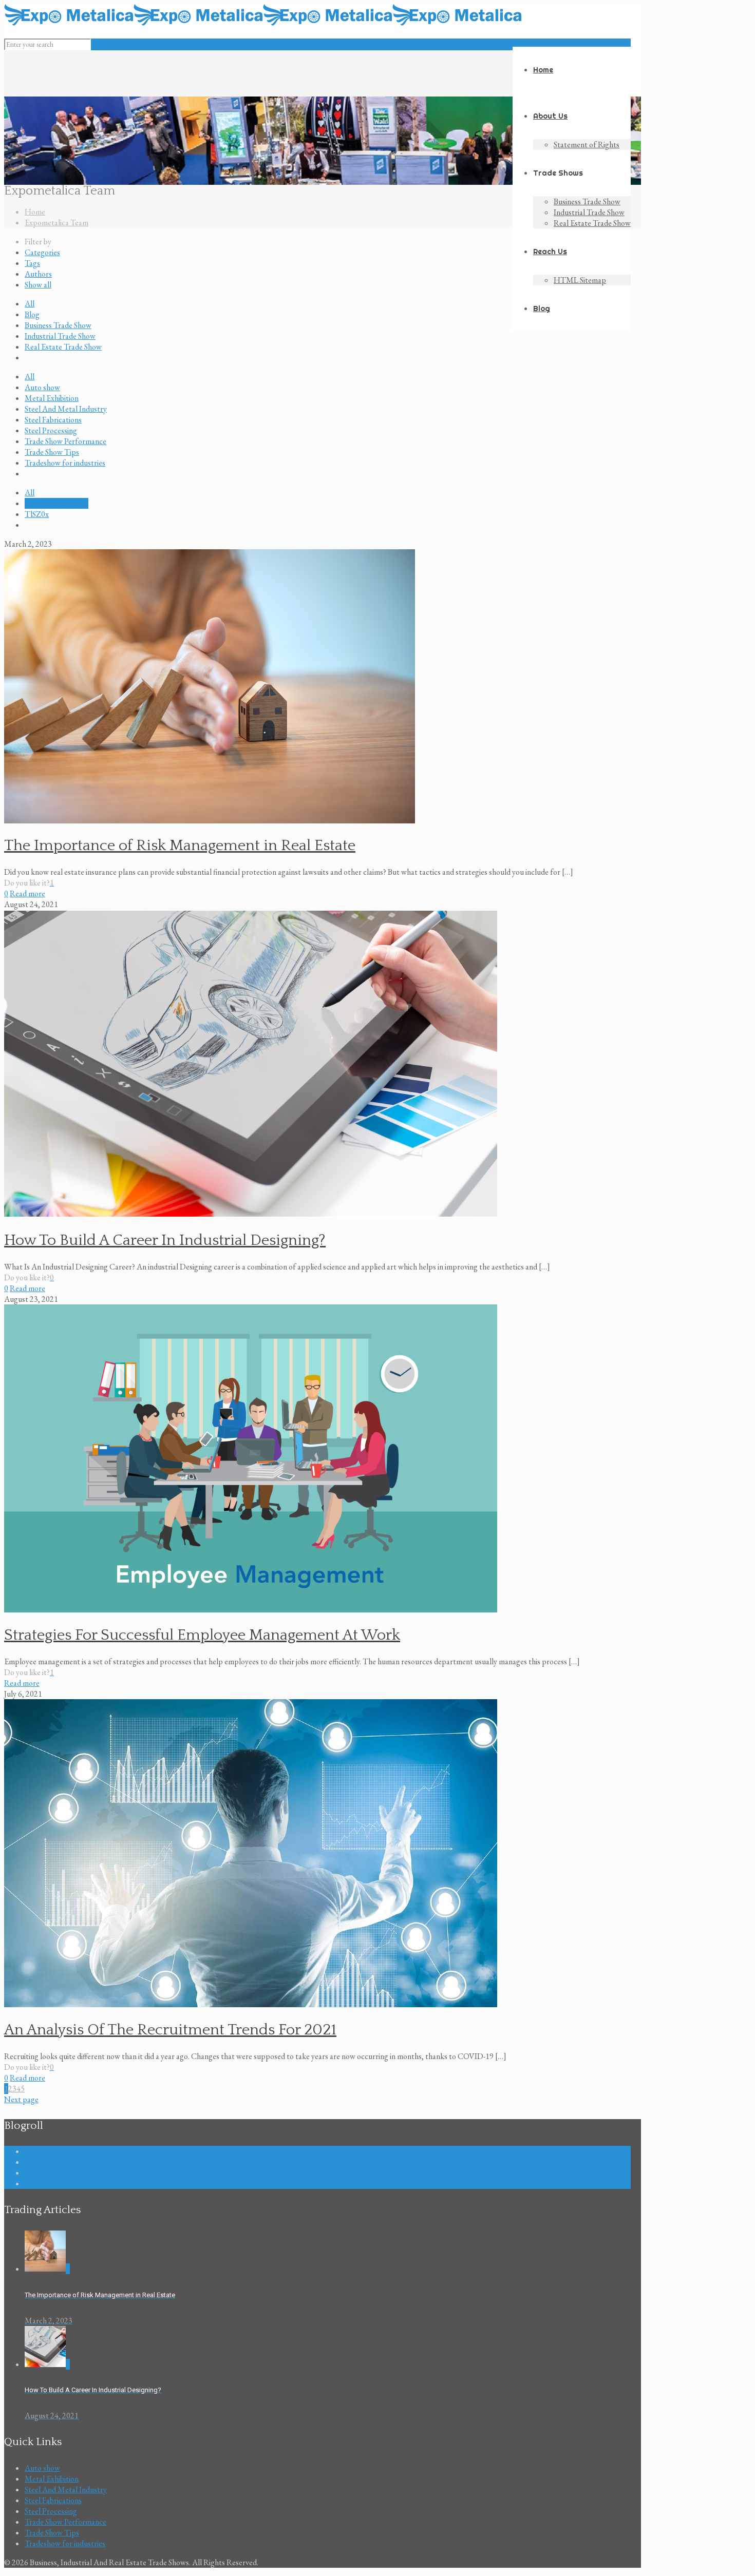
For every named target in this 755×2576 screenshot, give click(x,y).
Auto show (42, 387)
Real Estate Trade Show (63, 347)
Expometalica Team (56, 223)
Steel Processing (51, 430)
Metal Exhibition (52, 398)
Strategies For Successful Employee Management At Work (202, 1635)
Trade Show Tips (52, 452)
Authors (38, 274)
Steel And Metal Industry (66, 409)
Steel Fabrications (53, 420)
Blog (32, 314)
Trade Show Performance (65, 441)
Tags (32, 263)
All (30, 304)
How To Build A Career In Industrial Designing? (165, 1241)
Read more (27, 893)
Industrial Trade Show (60, 336)
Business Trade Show (58, 325)
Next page (21, 2099)
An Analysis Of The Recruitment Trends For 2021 (170, 2030)
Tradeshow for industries (65, 463)
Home (35, 212)
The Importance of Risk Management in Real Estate (180, 846)
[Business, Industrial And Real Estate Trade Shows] (263, 23)
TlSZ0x (37, 514)
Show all (38, 285)
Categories (42, 252)
